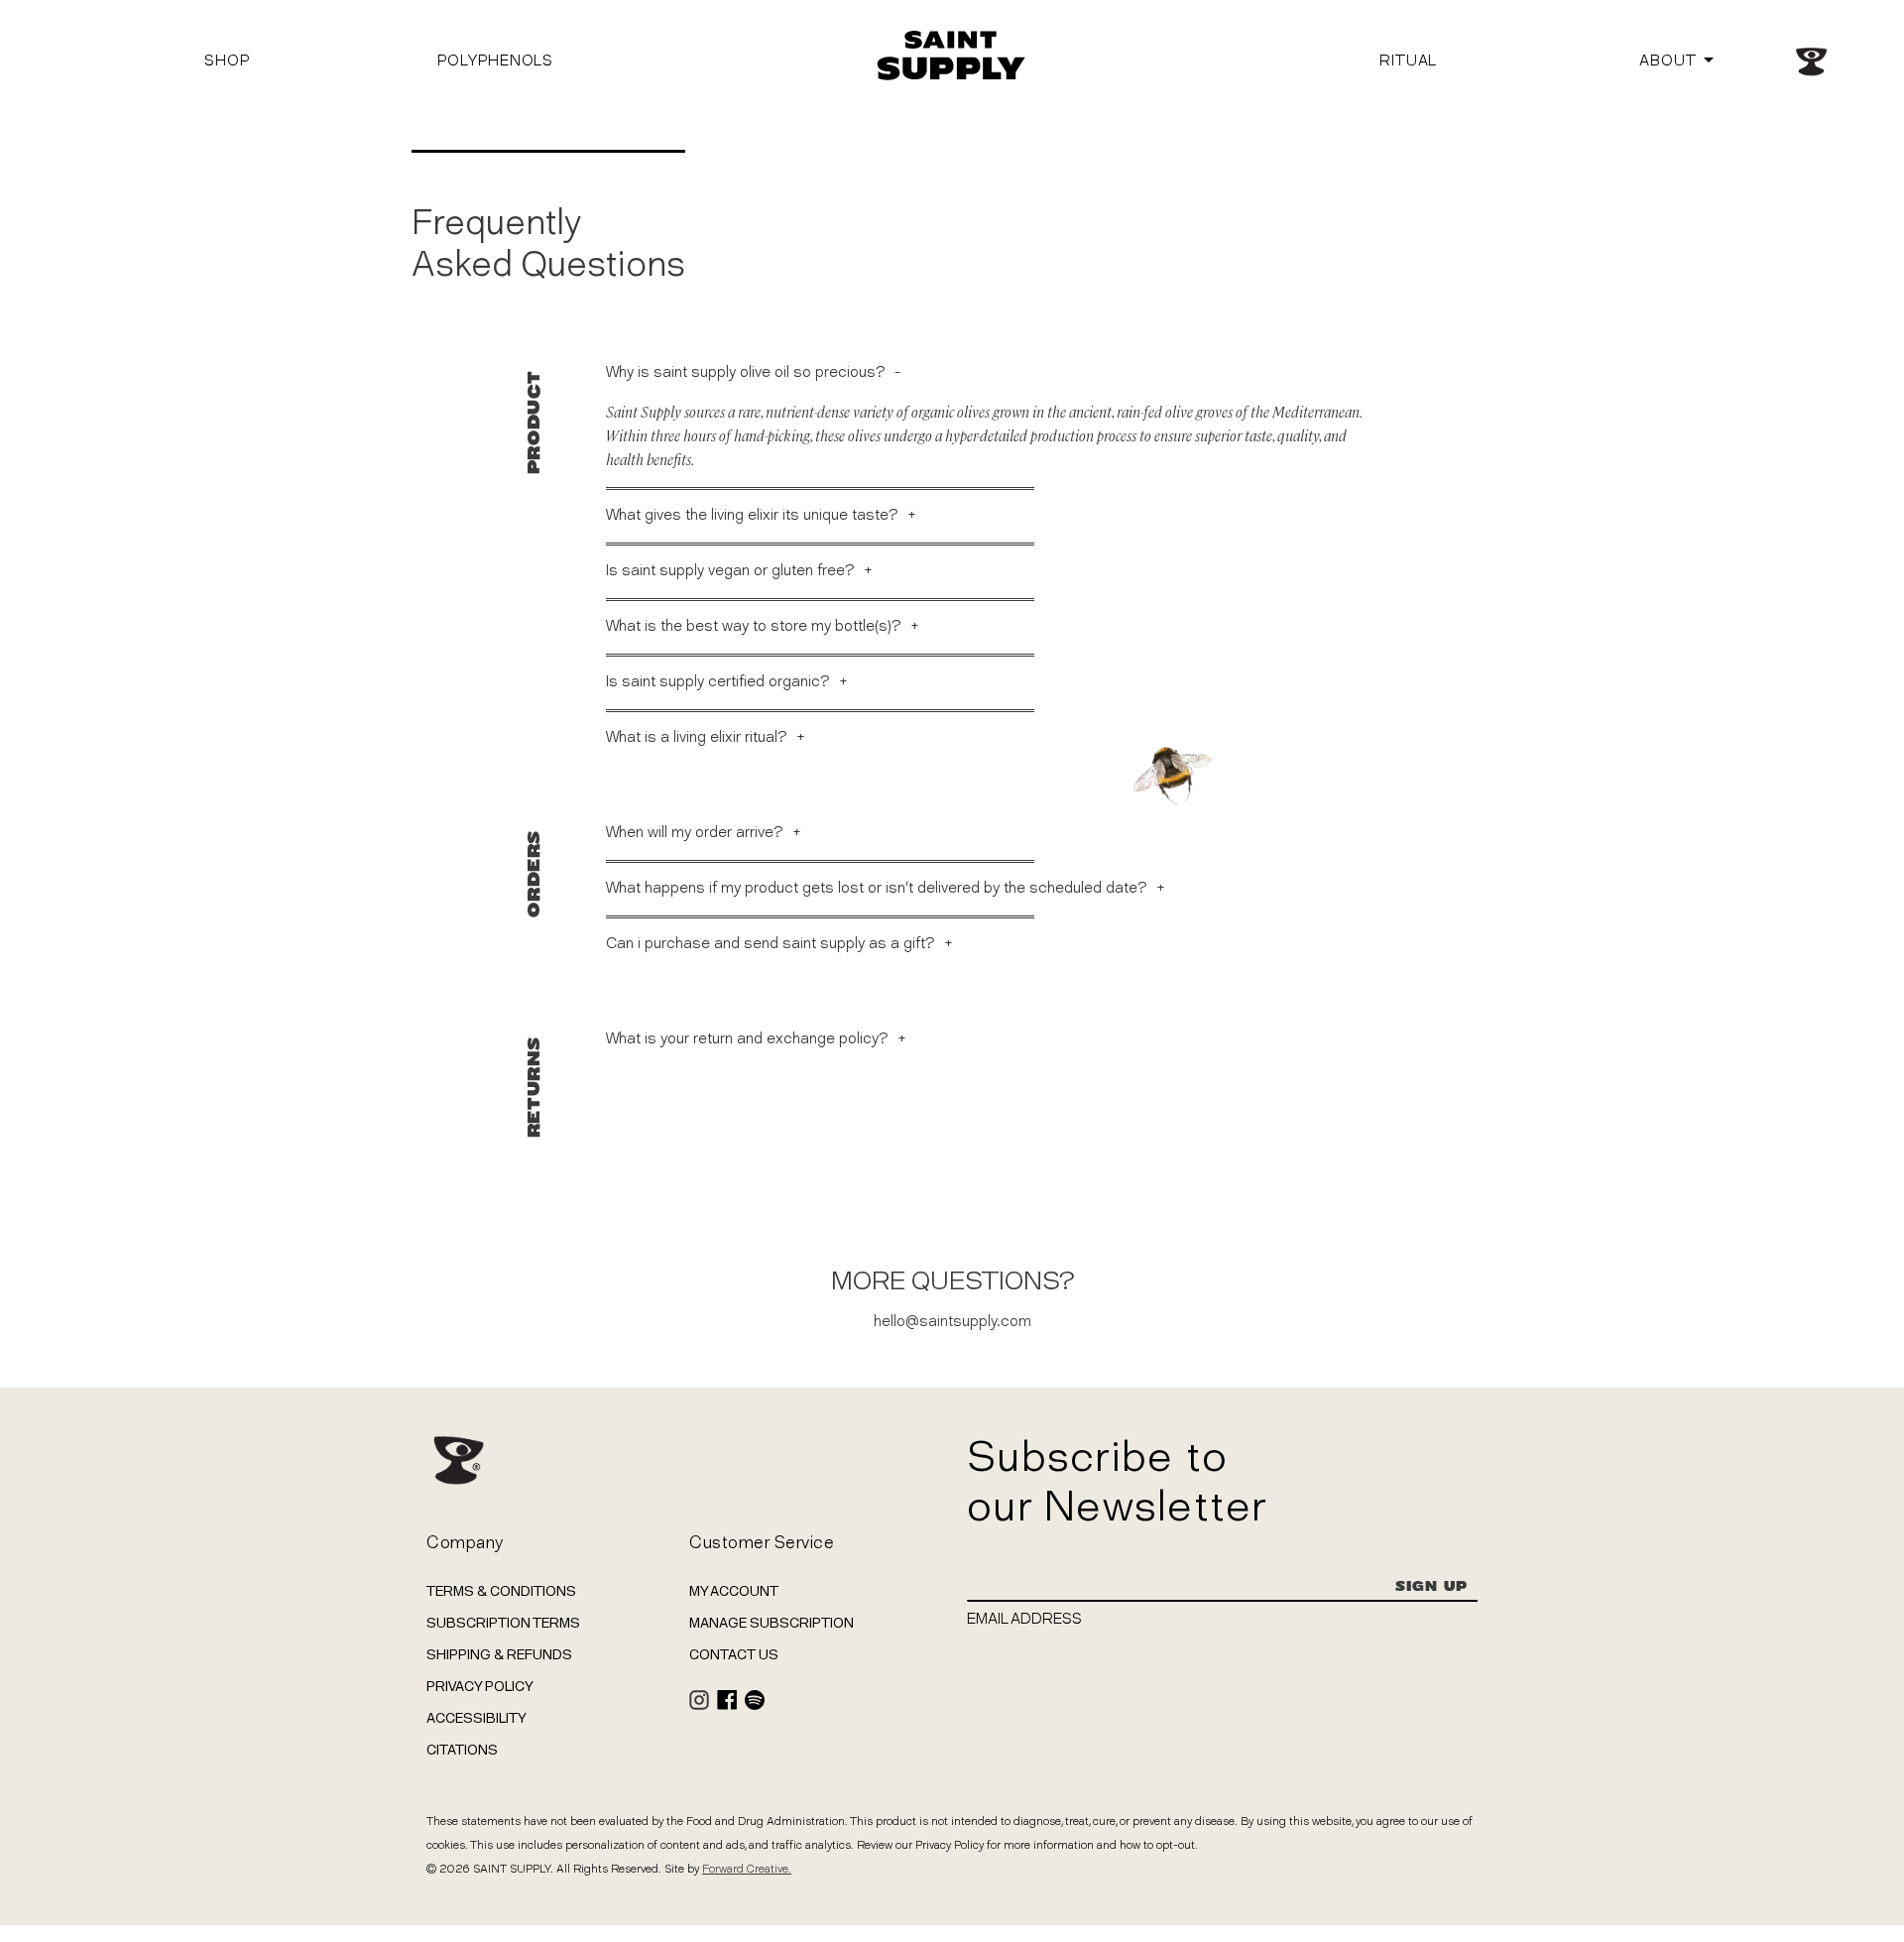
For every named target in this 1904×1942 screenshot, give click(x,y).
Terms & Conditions (501, 1591)
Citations (462, 1750)
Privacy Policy (480, 1686)
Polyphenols (495, 61)
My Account (734, 1591)
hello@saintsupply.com (952, 1321)
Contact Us (734, 1654)
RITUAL (1408, 61)
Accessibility (476, 1718)
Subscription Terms (503, 1623)
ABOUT (1668, 61)
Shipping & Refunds (499, 1654)
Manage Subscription (772, 1623)
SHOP (227, 61)
